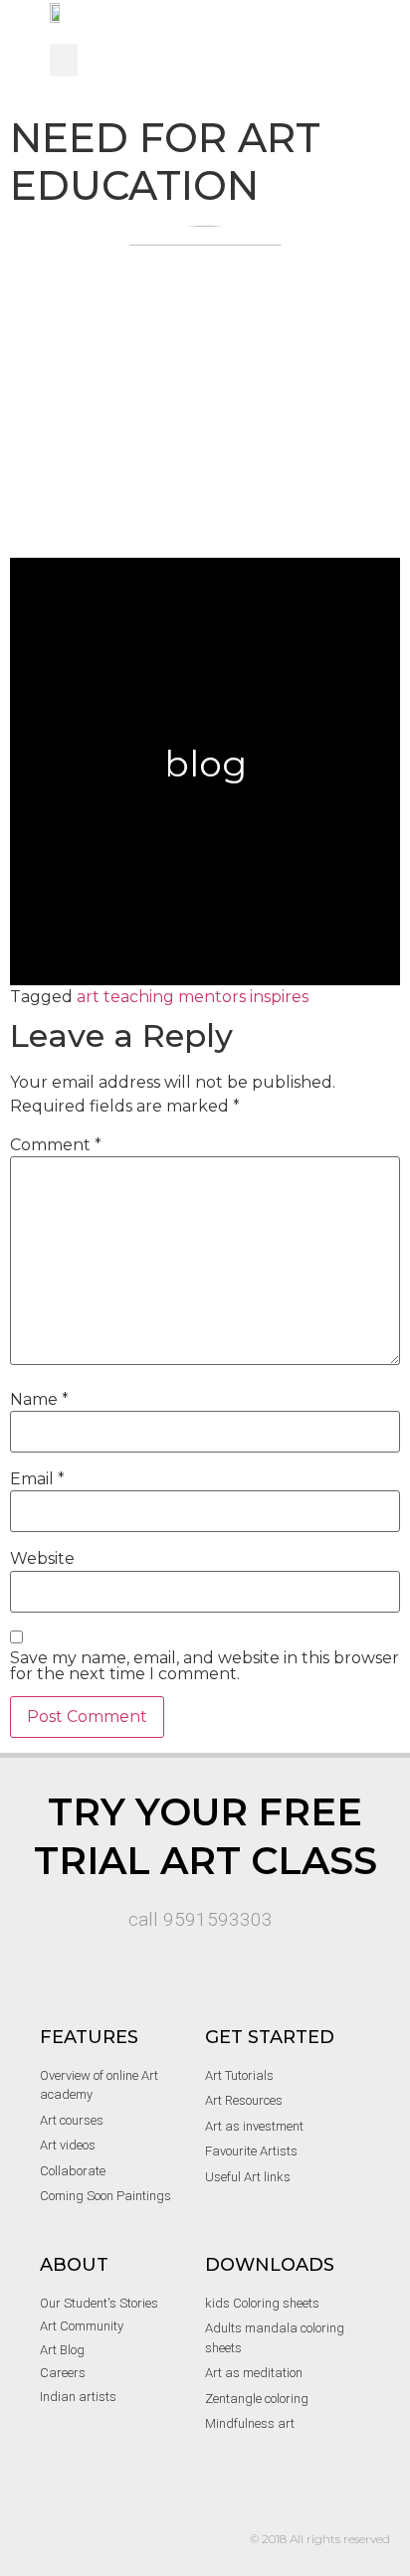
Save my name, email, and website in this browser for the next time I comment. (205, 1666)
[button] (64, 60)
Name (39, 1400)
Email (37, 1479)
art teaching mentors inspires (193, 997)
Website (42, 1559)
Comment (56, 1145)
